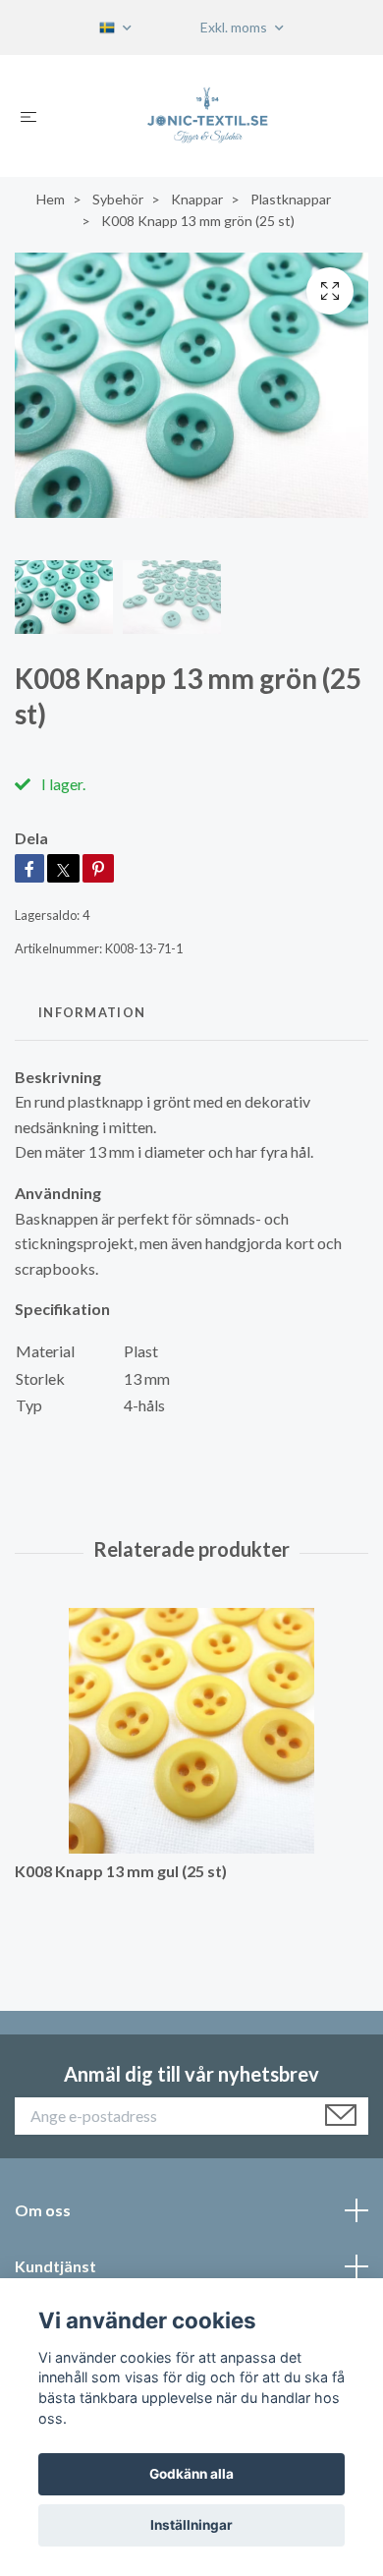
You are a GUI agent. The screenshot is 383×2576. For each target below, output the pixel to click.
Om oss (43, 2210)
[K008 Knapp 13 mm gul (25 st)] (191, 1731)
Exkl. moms (235, 27)
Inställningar (191, 2525)
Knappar (197, 199)
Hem (51, 199)
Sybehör (118, 199)
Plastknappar (291, 199)
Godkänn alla (191, 2474)
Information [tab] (92, 1012)
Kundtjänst (55, 2266)
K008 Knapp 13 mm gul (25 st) (121, 1871)
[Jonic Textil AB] (207, 116)
